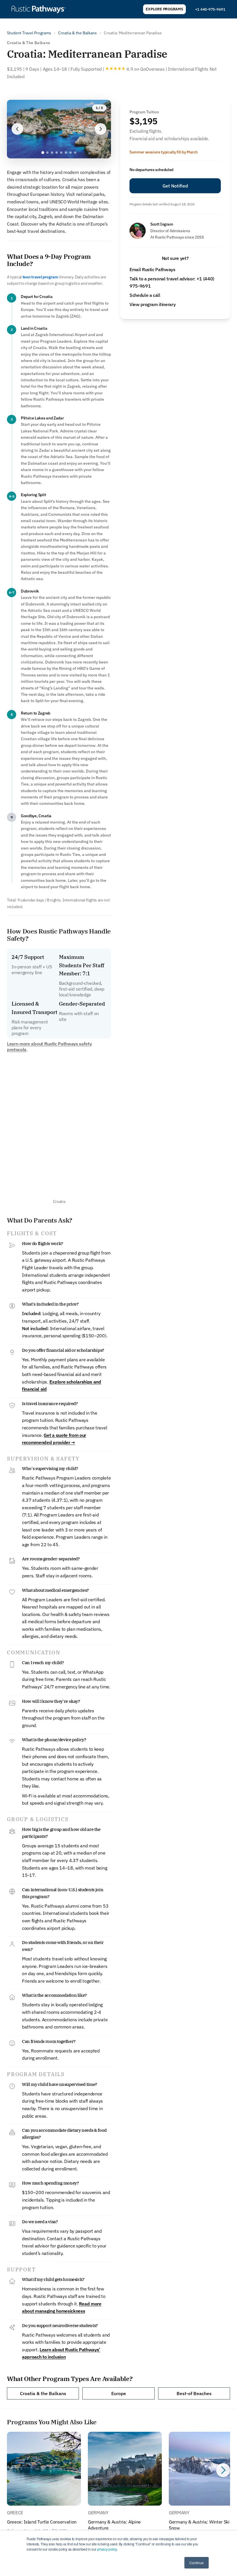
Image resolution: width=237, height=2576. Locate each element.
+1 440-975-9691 (210, 9)
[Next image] (101, 129)
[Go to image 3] (52, 153)
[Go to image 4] (57, 153)
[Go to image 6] (66, 153)
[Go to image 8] (75, 153)
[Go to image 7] (71, 153)
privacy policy (107, 2549)
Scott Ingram (162, 224)
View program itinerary (152, 304)
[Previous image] (17, 129)
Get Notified (175, 186)
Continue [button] (197, 2563)
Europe (119, 2393)
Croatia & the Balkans (77, 33)
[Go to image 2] (47, 153)
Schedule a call (145, 295)
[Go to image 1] (43, 153)
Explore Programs (164, 9)
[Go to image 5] (61, 153)
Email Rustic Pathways (152, 269)
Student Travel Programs (29, 33)
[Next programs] (223, 2470)
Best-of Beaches (194, 2393)
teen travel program (40, 277)
